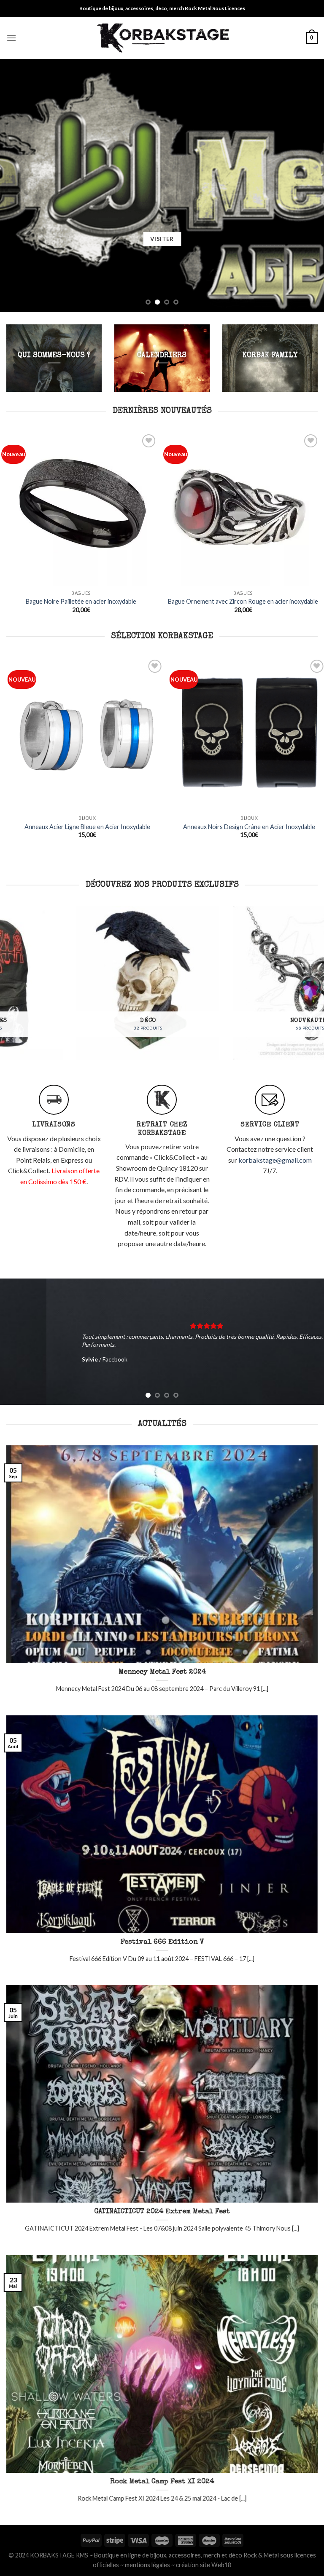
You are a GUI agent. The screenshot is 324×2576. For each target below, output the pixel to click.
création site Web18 (204, 2565)
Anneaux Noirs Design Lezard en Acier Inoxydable (182, 827)
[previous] (17, 185)
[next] (307, 185)
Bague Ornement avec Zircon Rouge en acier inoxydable (243, 601)
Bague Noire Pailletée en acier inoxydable (81, 601)
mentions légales (147, 2565)
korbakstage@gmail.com (275, 1160)
